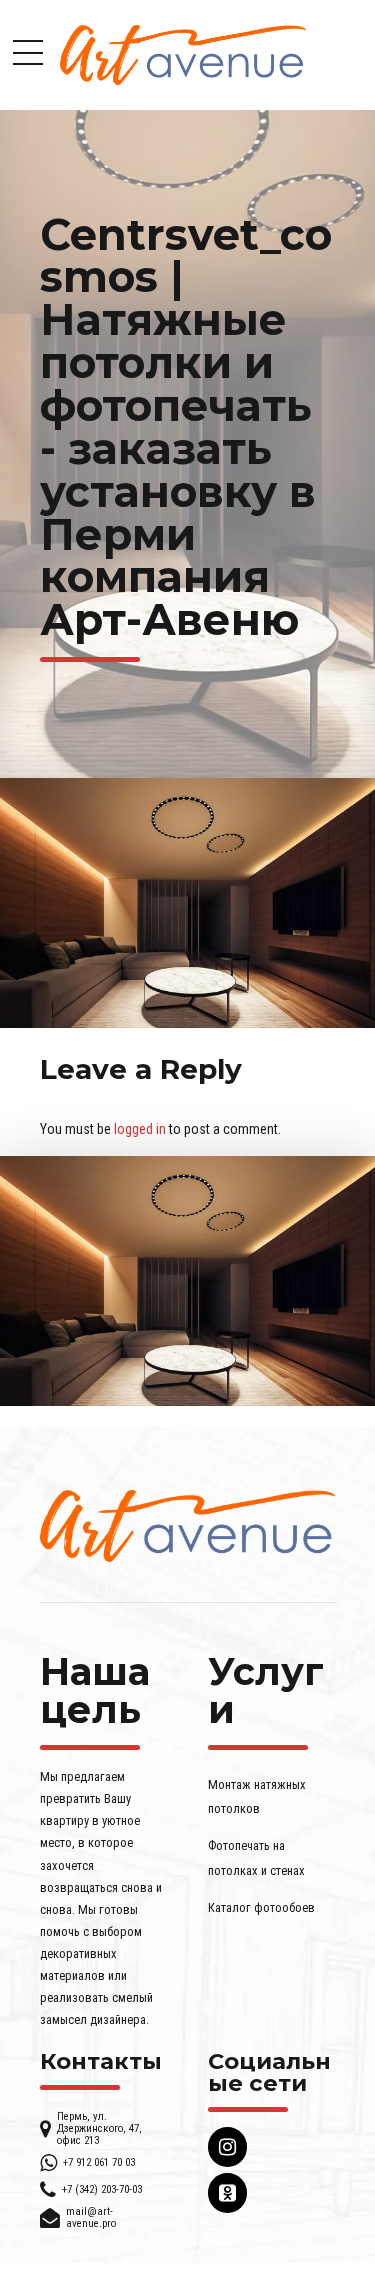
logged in (140, 1129)
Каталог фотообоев (261, 1907)
